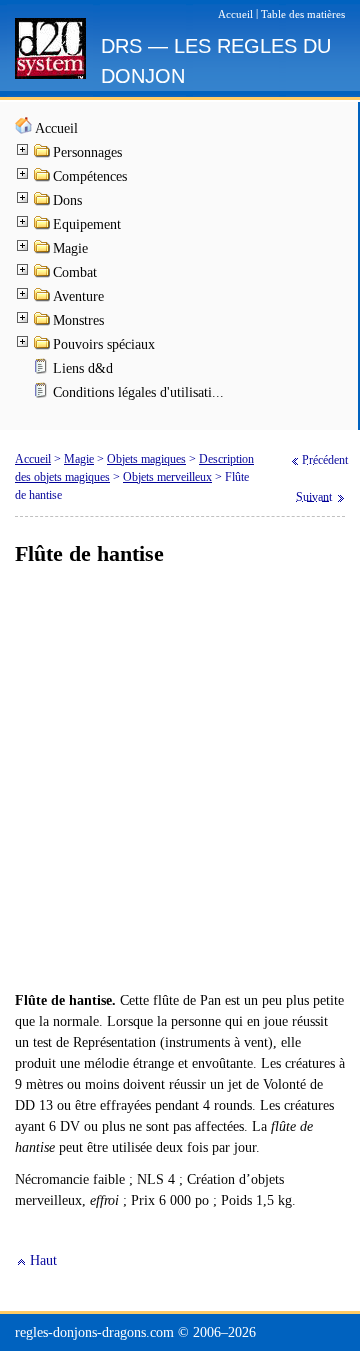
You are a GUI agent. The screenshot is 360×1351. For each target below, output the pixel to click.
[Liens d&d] (43, 370)
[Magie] (43, 250)
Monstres (78, 320)
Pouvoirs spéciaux (104, 344)
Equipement (87, 224)
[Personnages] (43, 154)
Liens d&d (83, 368)
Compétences (90, 176)
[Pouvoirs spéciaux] (43, 346)
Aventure (78, 296)
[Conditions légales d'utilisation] (43, 394)
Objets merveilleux (167, 477)
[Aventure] (43, 298)
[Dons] (43, 202)
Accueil (56, 128)
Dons (67, 200)
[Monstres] (43, 322)
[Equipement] (43, 226)
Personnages (87, 152)
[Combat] (43, 274)
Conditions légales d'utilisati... (138, 392)
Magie (70, 248)
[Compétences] (43, 178)
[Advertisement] (180, 780)
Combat (75, 272)
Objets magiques (146, 459)
